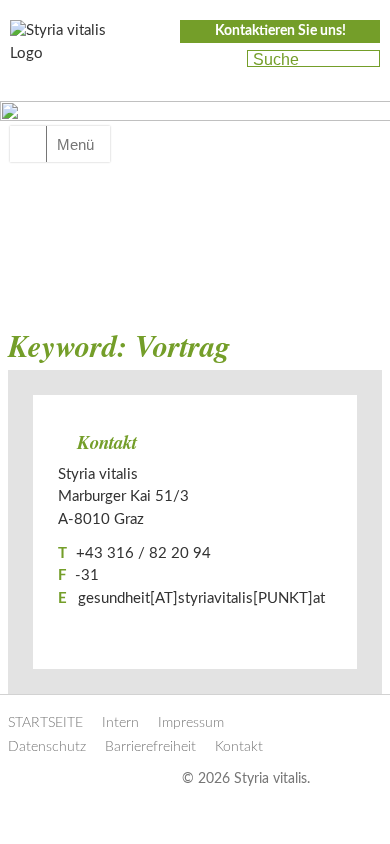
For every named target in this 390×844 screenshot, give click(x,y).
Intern (120, 723)
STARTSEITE (45, 723)
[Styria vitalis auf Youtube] (222, 60)
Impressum (191, 723)
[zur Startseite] (70, 48)
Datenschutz (47, 747)
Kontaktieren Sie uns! (280, 31)
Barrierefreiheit (150, 747)
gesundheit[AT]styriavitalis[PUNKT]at (201, 598)
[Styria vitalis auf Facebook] (188, 60)
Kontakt (239, 747)
